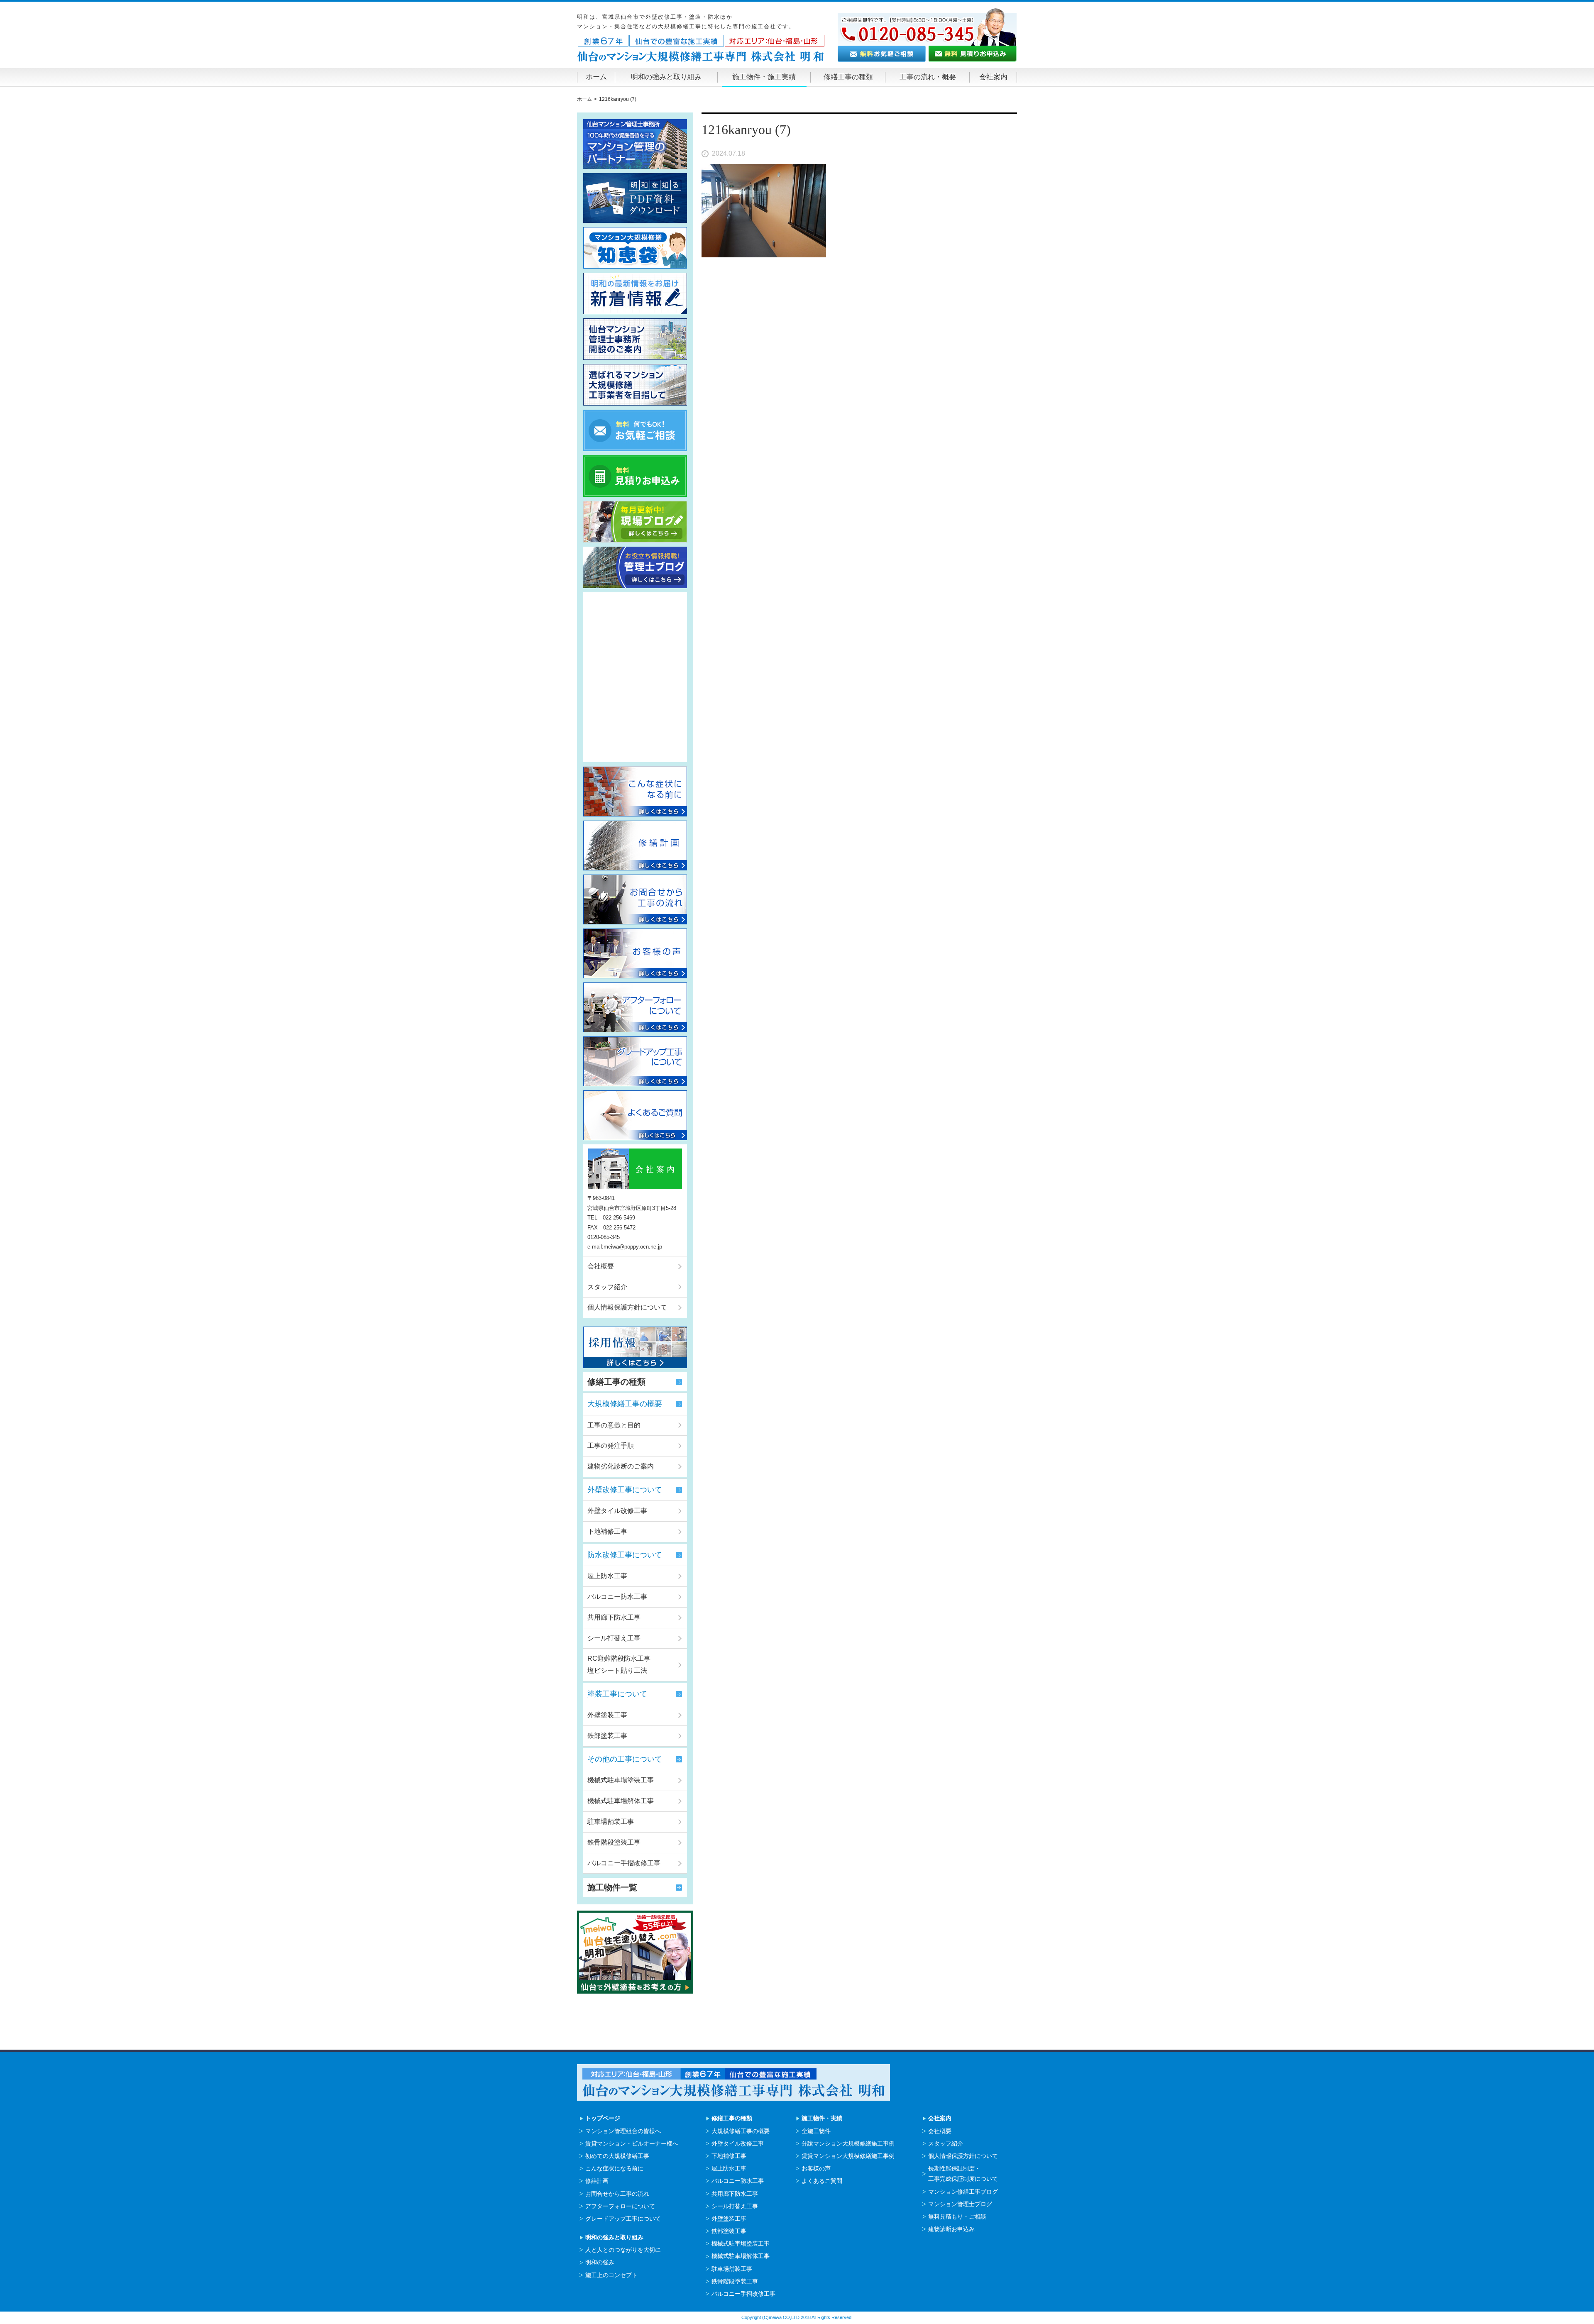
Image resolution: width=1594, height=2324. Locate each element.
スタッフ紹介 (607, 1287)
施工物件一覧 (612, 1887)
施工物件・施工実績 (764, 77)
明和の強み (600, 2262)
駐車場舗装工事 (611, 1822)
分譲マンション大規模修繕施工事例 (848, 2143)
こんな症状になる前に (614, 2168)
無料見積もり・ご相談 (957, 2216)
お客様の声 (816, 2168)
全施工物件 (816, 2131)
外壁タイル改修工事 (617, 1511)
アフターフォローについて (620, 2206)
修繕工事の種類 (848, 77)
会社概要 (601, 1266)
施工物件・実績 (822, 2118)
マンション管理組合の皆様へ (623, 2131)
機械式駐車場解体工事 (621, 1801)
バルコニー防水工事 (617, 1597)
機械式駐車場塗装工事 (621, 1780)
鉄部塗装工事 (607, 1736)
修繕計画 (597, 2181)
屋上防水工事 (607, 1576)
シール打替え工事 (614, 1638)
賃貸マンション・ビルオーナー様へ (632, 2143)
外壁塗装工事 (607, 1715)
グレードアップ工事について (623, 2219)
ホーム (596, 77)
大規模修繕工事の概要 (625, 1404)
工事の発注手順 (611, 1445)
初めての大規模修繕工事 (617, 2156)
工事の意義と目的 (614, 1425)
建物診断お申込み (951, 2229)
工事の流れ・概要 (928, 77)
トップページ (603, 2118)
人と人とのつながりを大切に (623, 2250)
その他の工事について (625, 1759)
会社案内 (993, 77)
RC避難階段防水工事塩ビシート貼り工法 (619, 1664)
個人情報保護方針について (627, 1307)
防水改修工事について (625, 1555)
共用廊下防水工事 (614, 1617)
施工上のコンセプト (611, 2275)
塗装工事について (617, 1694)
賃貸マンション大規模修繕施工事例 (848, 2156)
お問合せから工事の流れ (617, 2194)
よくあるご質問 (822, 2181)
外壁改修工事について (625, 1490)
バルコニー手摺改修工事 (624, 1863)
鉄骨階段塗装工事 (614, 1842)
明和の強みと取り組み (666, 77)
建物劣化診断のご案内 (621, 1466)
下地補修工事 (607, 1531)
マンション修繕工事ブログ (963, 2192)
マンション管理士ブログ (960, 2204)
